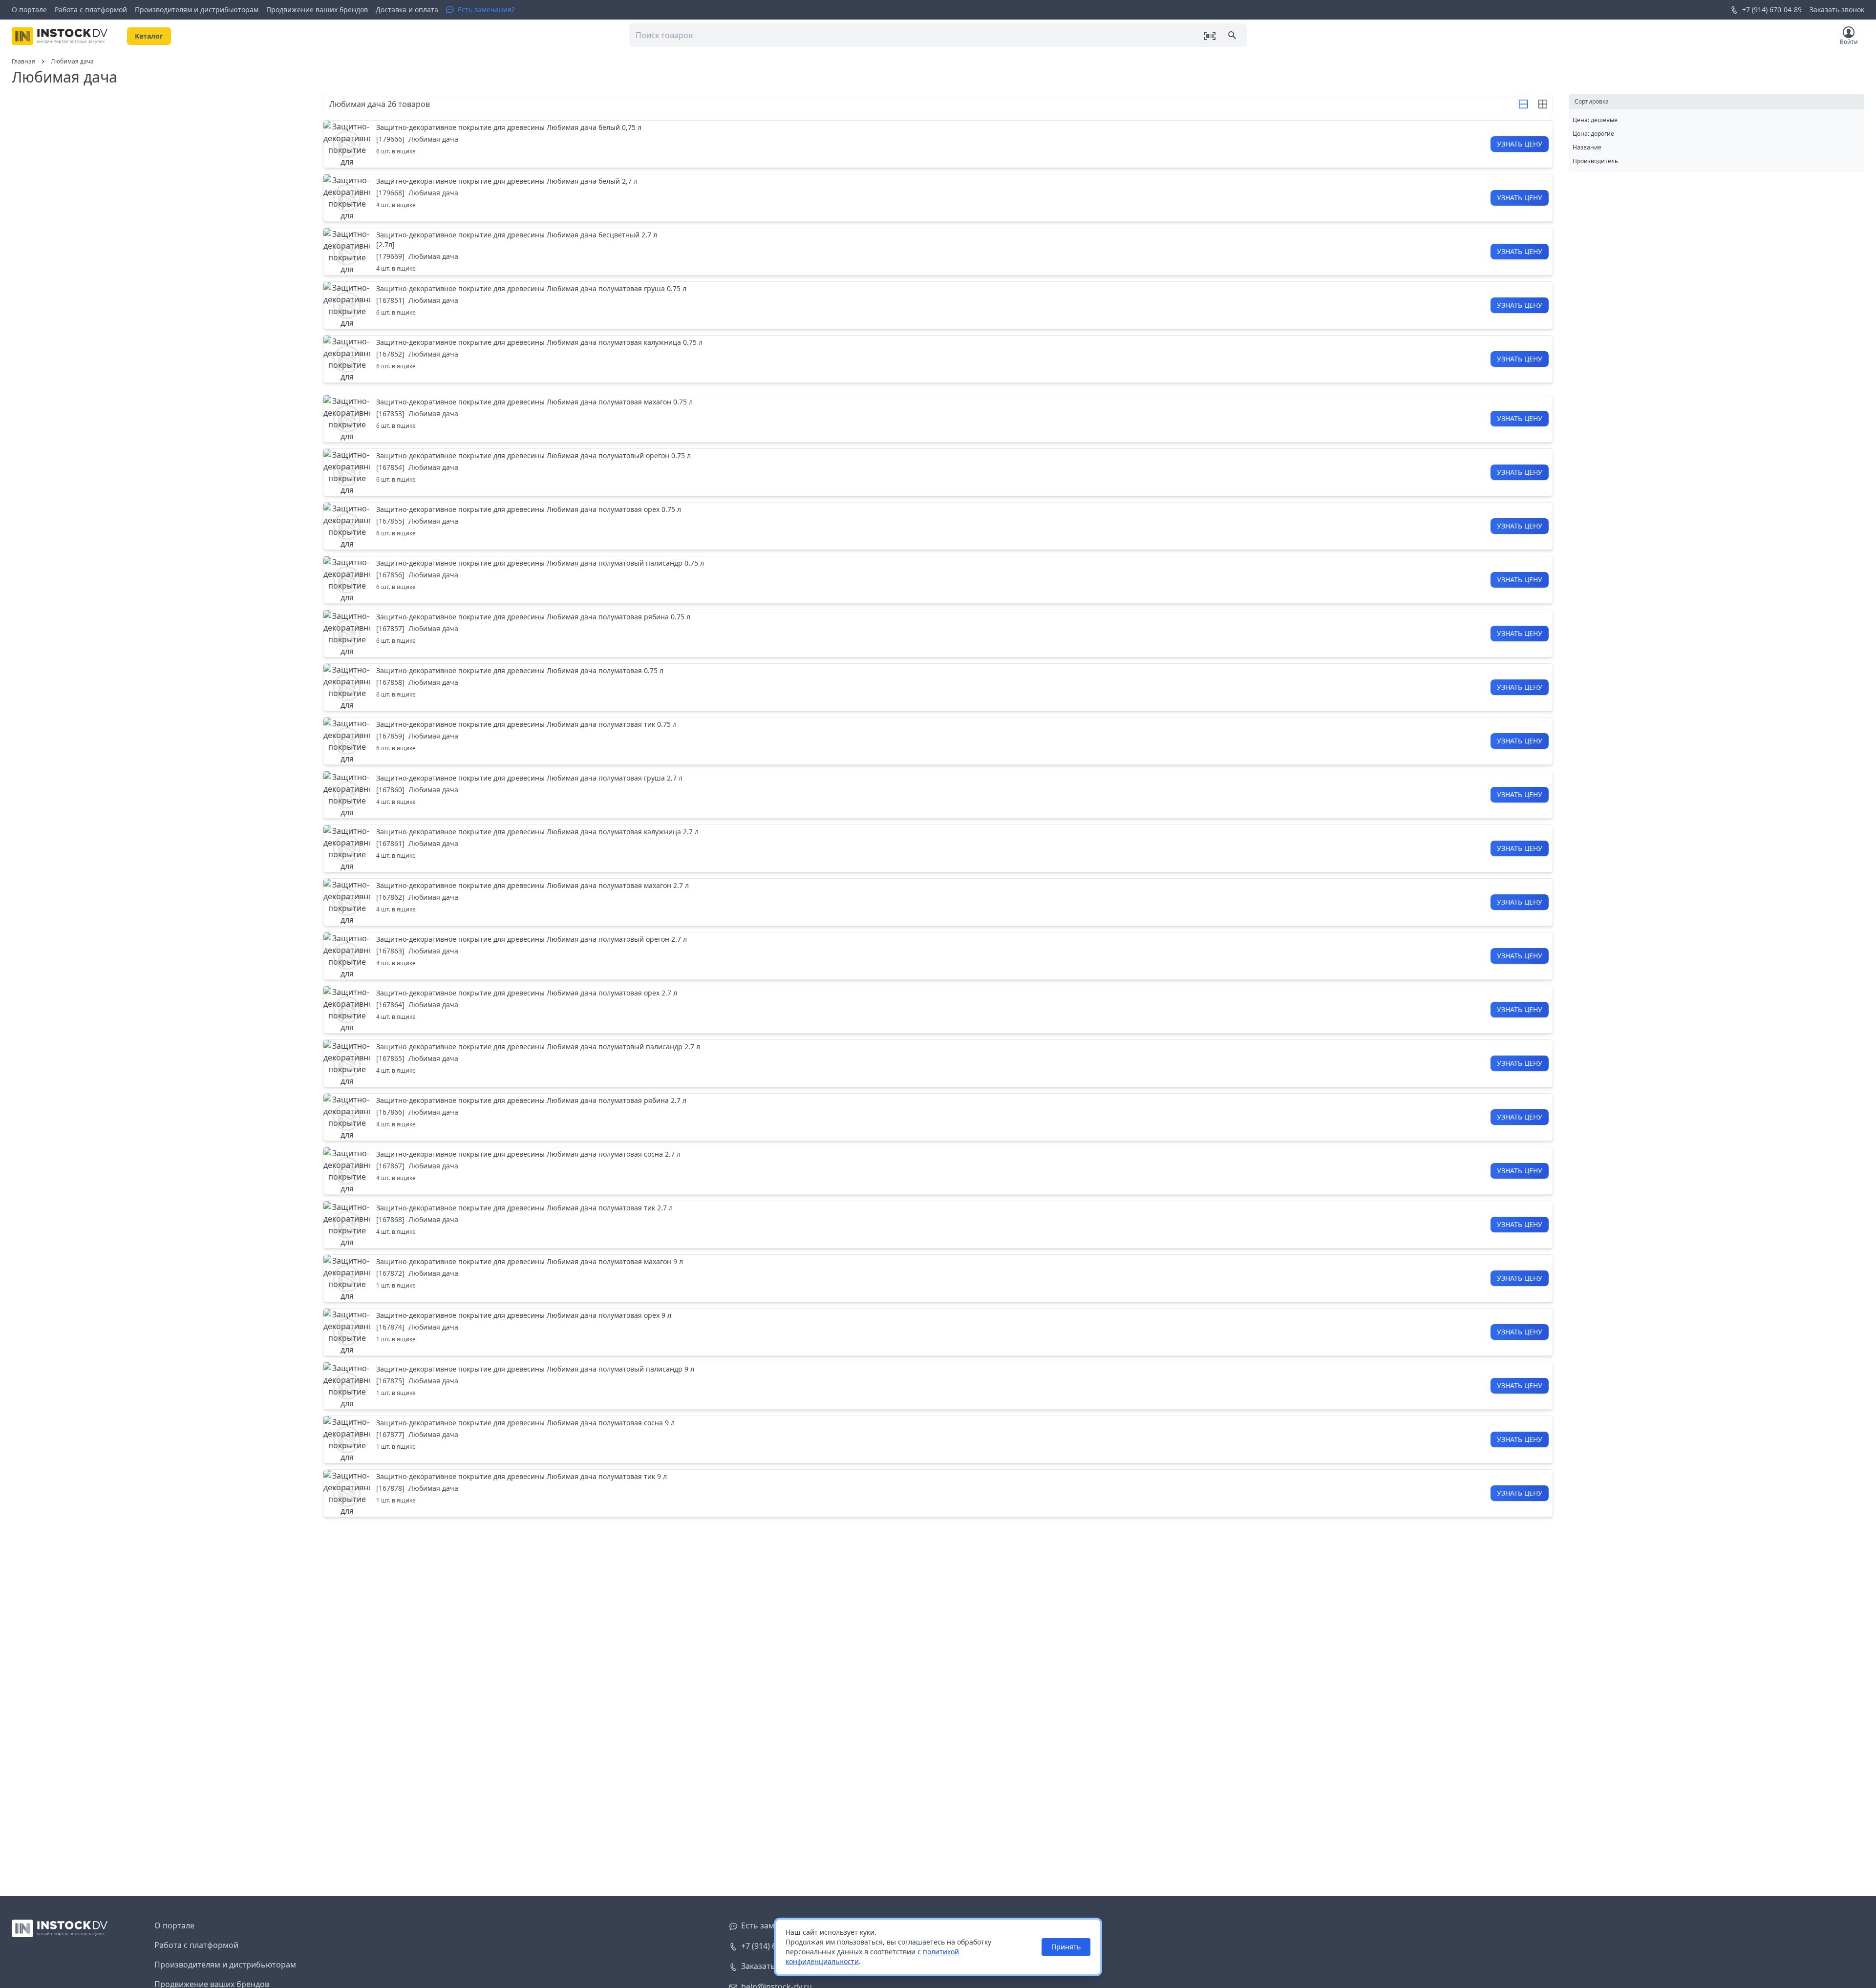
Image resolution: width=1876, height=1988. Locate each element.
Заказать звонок (1837, 10)
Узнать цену (1520, 144)
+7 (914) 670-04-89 (1772, 10)
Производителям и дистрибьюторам (197, 10)
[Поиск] (1233, 36)
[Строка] (1523, 104)
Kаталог (149, 36)
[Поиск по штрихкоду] (1210, 36)
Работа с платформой (91, 10)
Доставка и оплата (407, 10)
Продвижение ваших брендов (317, 10)
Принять (1066, 1947)
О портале (29, 10)
